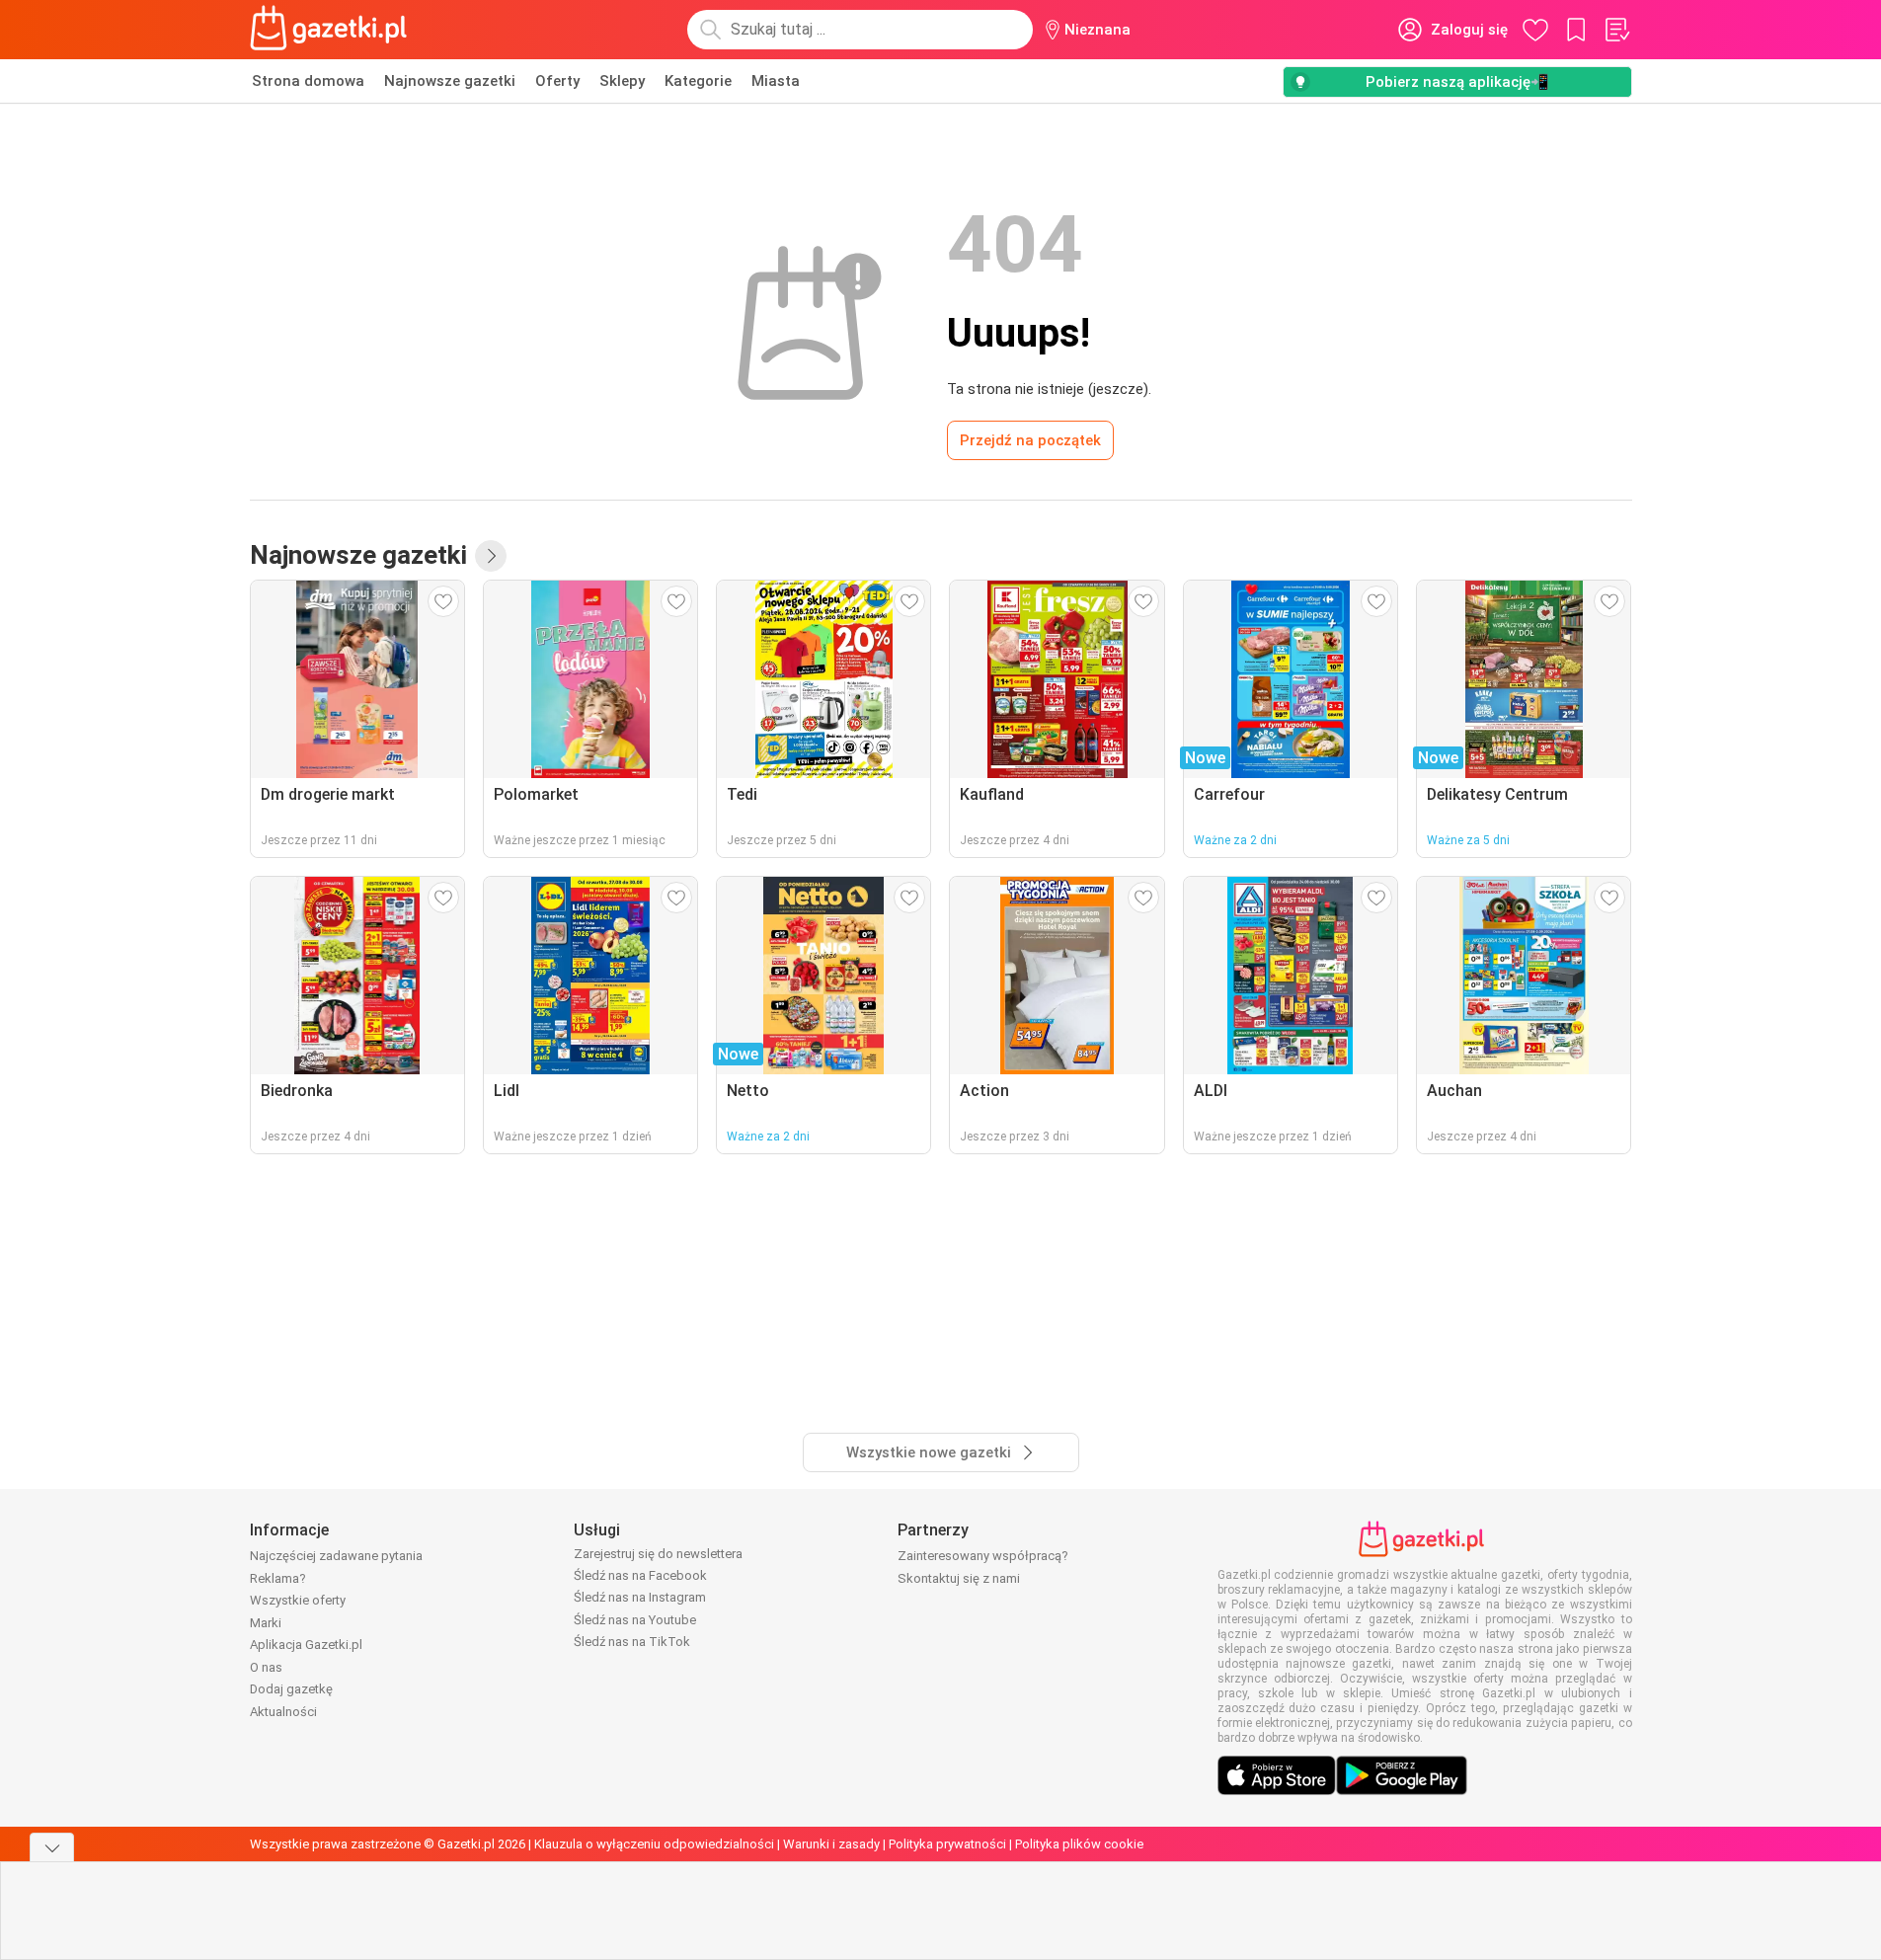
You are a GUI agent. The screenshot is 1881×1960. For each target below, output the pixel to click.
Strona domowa (308, 81)
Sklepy (622, 81)
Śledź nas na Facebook (640, 1575)
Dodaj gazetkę (291, 1689)
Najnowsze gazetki (450, 81)
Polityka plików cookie (1079, 1844)
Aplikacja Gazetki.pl (306, 1645)
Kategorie (698, 81)
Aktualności (283, 1712)
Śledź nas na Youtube (635, 1620)
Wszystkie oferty (298, 1600)
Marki (266, 1623)
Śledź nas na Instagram (640, 1597)
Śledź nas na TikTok (632, 1642)
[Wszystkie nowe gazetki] (491, 556)
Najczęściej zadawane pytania (336, 1556)
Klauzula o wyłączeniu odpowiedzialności (654, 1844)
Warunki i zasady (831, 1844)
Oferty (557, 81)
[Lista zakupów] (1616, 30)
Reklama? (278, 1578)
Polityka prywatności (947, 1844)
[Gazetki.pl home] (333, 30)
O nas (266, 1667)
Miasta (776, 81)
